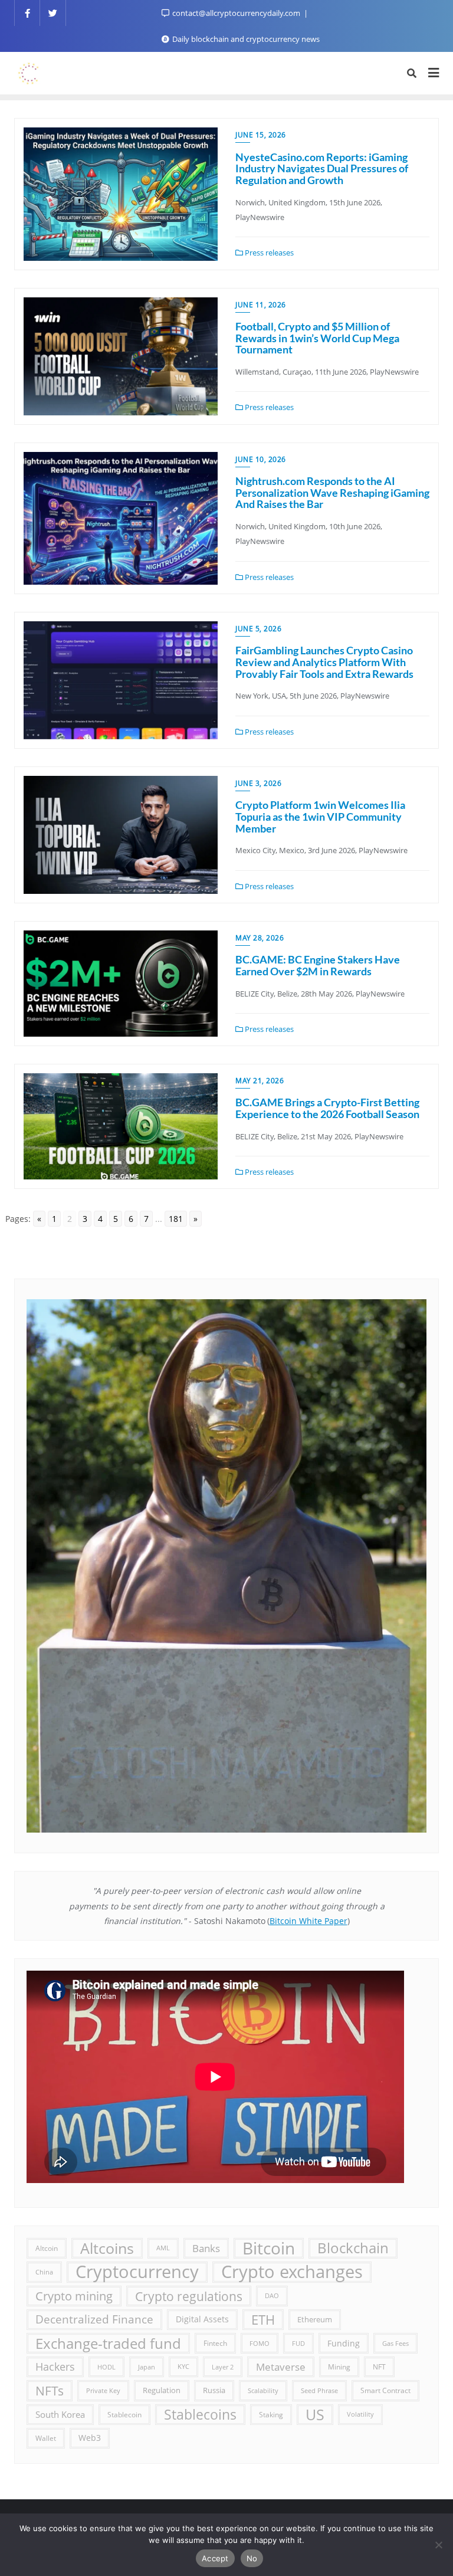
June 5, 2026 (258, 629)
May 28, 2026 (260, 938)
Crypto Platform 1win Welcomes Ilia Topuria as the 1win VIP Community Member (320, 817)
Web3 (90, 2438)
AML (163, 2248)
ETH (263, 2320)
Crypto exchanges (292, 2272)
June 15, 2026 (261, 135)
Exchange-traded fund (108, 2343)
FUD (298, 2343)
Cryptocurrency (137, 2272)
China (44, 2272)
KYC (183, 2367)
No (252, 2558)
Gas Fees (395, 2343)
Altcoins (107, 2248)
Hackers (55, 2367)
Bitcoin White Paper (308, 1921)
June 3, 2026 (258, 783)
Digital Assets (202, 2319)
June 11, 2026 (261, 305)
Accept (215, 2558)
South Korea (60, 2414)
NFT (379, 2367)
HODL (106, 2367)
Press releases (268, 253)
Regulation (162, 2390)
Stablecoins (200, 2414)
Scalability (263, 2390)
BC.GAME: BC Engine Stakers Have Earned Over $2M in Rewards (318, 965)
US (315, 2414)
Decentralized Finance (94, 2319)
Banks (206, 2248)
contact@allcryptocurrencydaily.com (236, 13)
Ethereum (315, 2320)
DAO (272, 2296)
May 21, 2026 (260, 1081)
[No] (438, 2545)
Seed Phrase (319, 2390)
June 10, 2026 (261, 459)
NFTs (50, 2390)
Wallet (46, 2438)
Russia (214, 2390)
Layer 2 (223, 2367)
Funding (344, 2343)
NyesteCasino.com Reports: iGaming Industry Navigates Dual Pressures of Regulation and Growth (322, 169)
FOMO (260, 2343)
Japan (147, 2367)
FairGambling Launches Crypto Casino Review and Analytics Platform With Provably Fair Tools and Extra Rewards (324, 662)
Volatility (360, 2414)
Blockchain (353, 2248)
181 (176, 1219)
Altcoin (47, 2248)
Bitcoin (269, 2248)
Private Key (103, 2390)
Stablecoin (124, 2414)
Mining (339, 2367)
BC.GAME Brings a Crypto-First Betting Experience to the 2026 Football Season (327, 1108)
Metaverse (281, 2367)
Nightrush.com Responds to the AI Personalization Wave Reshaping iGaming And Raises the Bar (332, 493)
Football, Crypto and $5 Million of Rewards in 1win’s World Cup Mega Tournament (317, 338)
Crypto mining (74, 2296)
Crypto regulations (189, 2296)
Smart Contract (385, 2390)
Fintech (215, 2343)
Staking (271, 2414)
